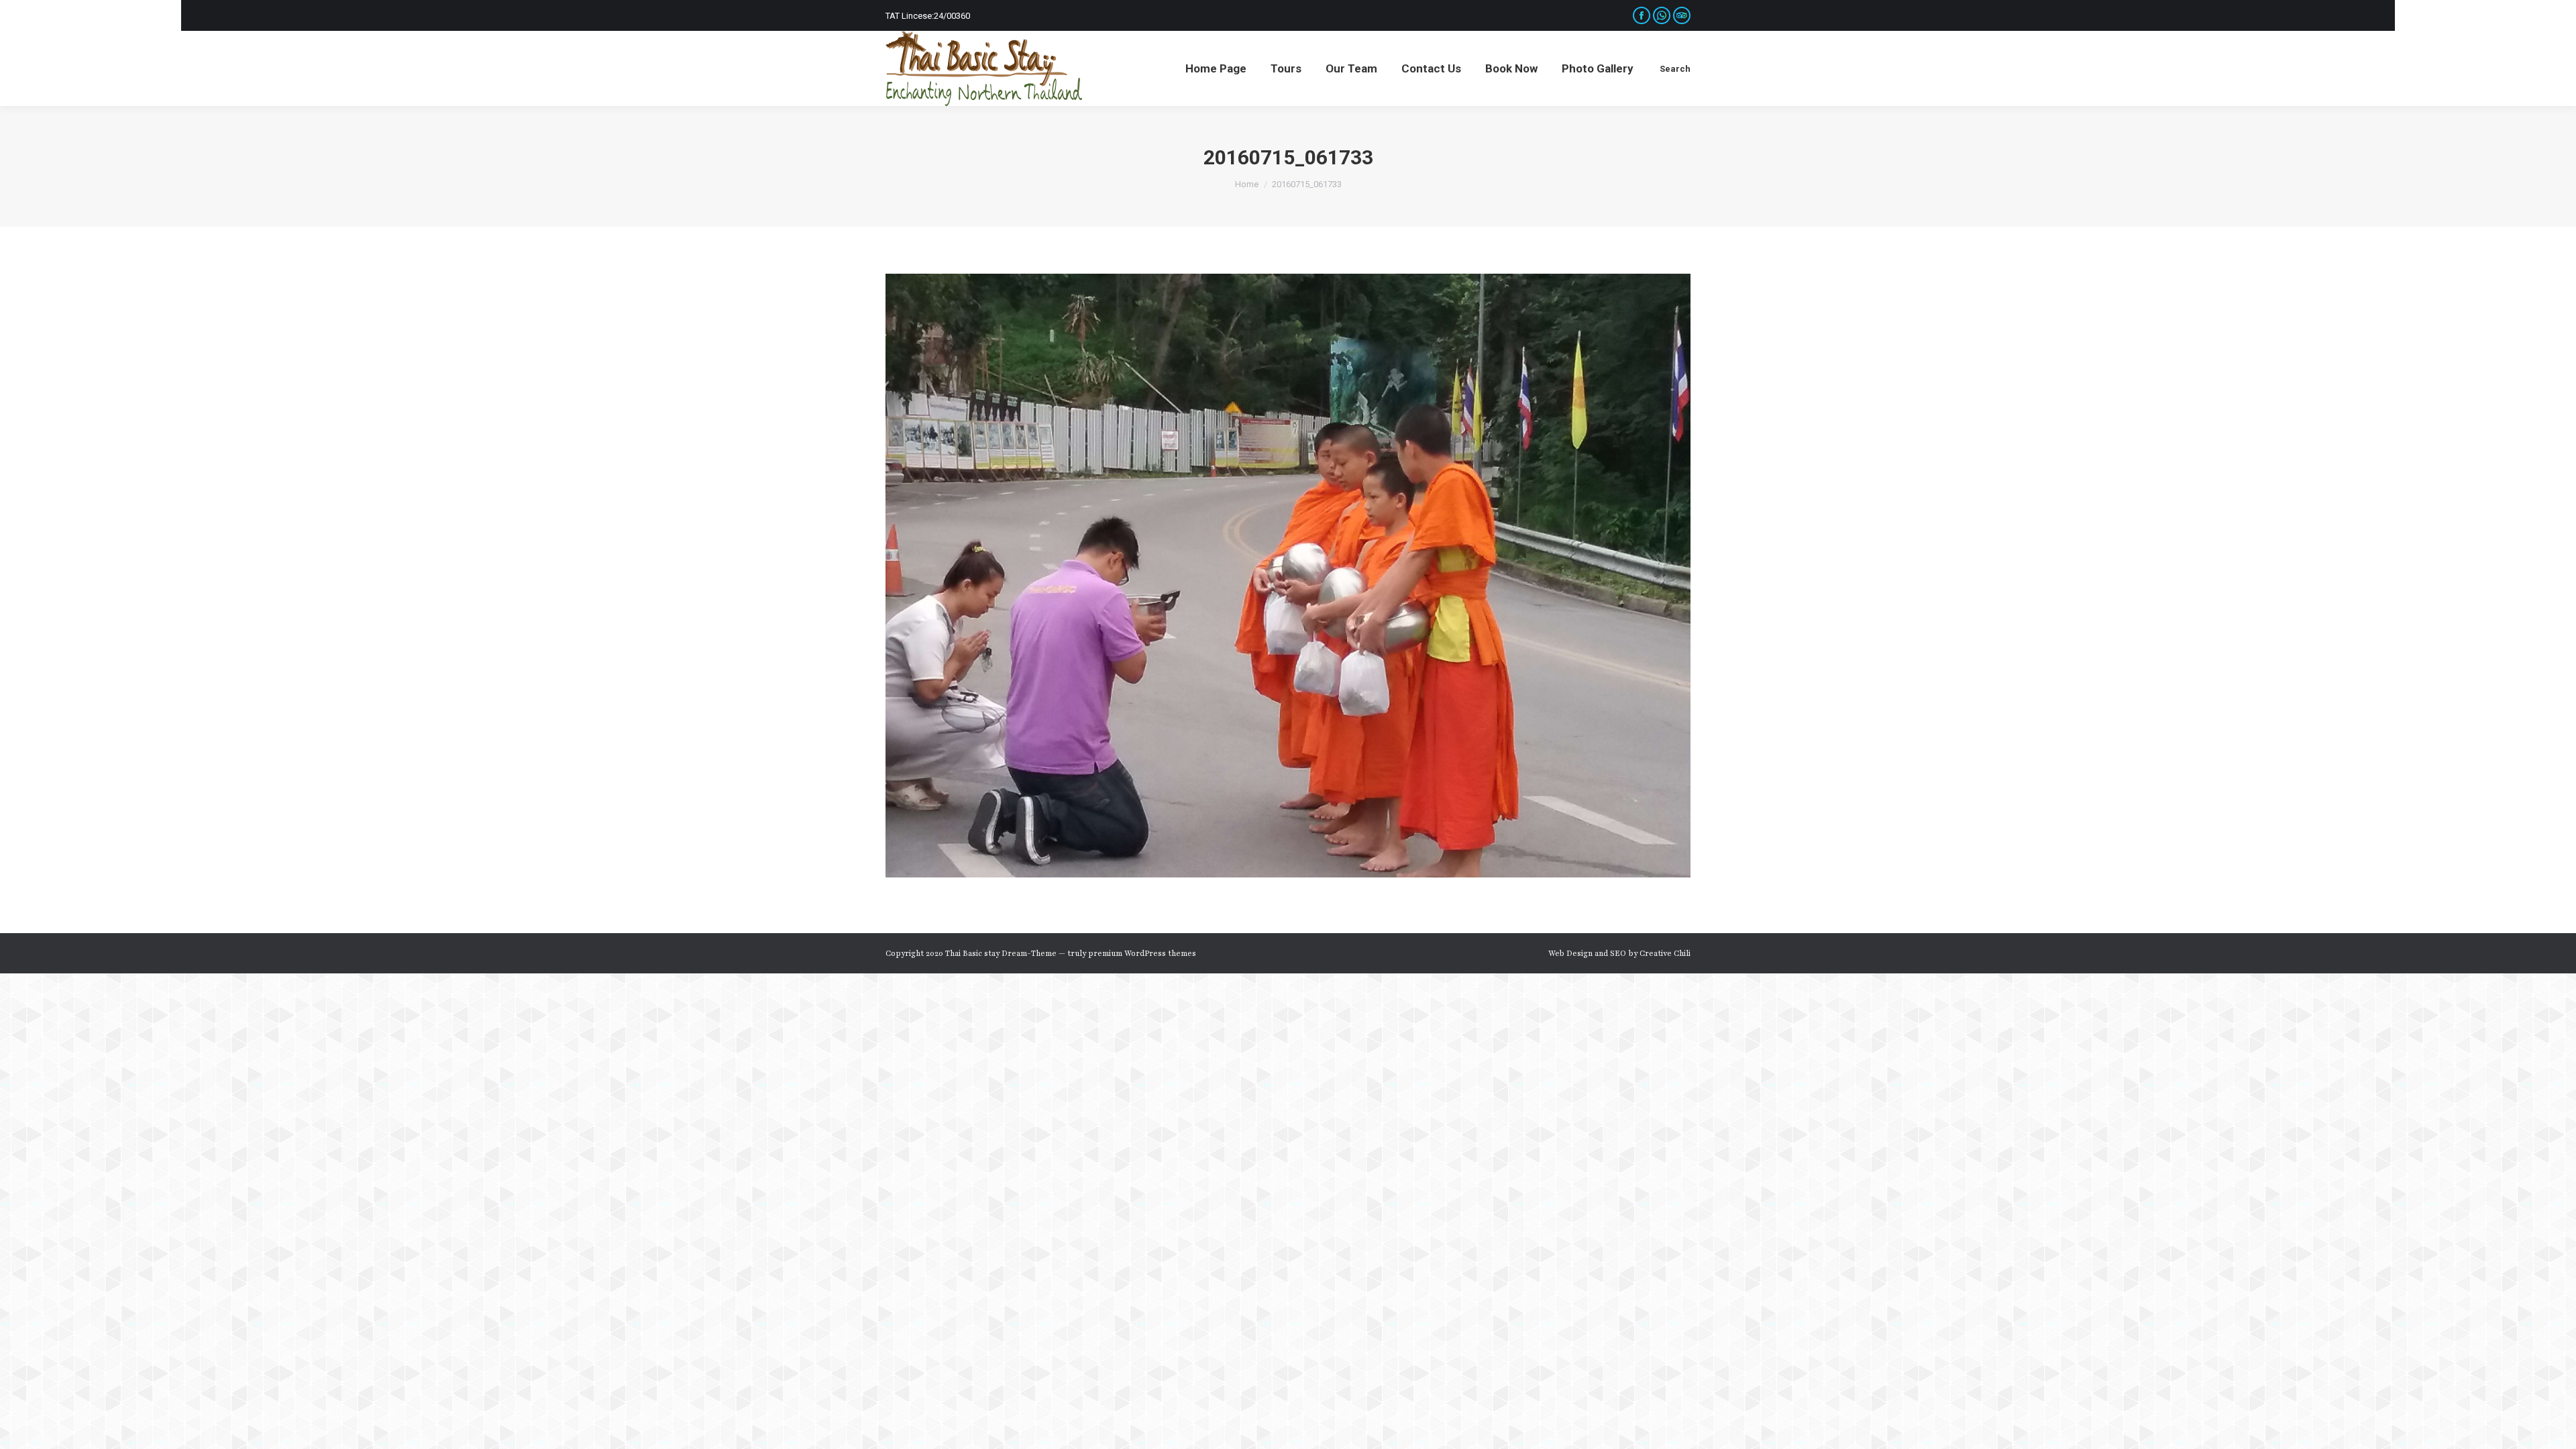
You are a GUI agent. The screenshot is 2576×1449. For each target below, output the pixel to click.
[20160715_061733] (1288, 576)
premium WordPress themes (1142, 953)
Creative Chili (1665, 953)
